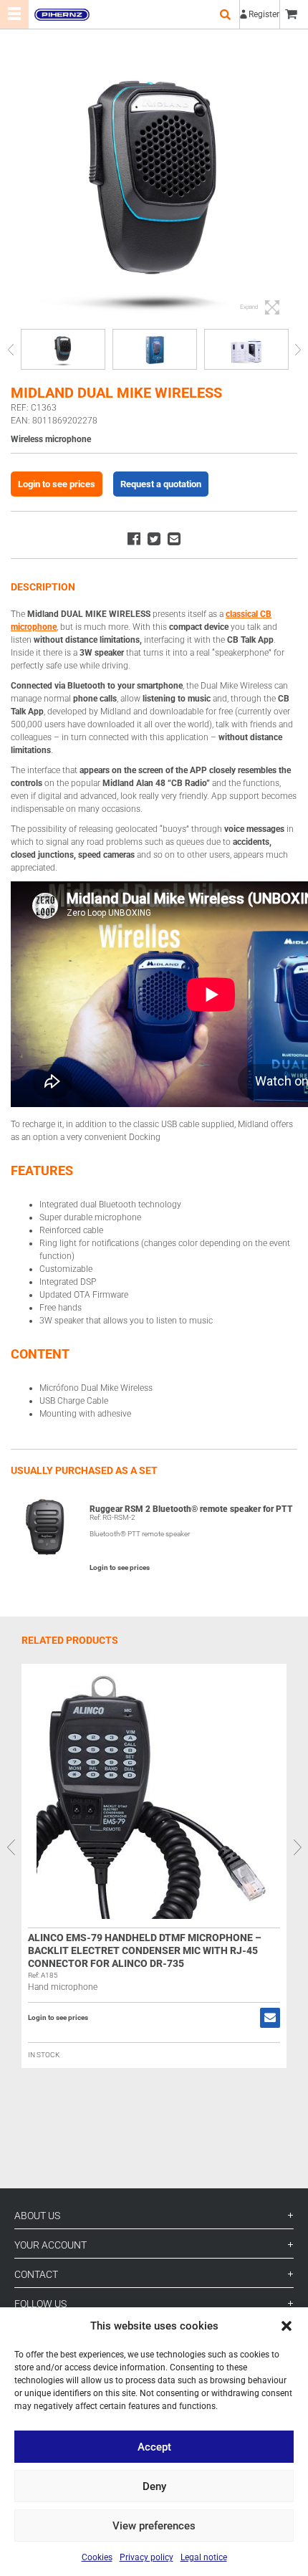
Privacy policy (146, 2557)
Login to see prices (57, 484)
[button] (287, 2326)
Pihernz (62, 14)
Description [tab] (43, 587)
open (225, 14)
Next (298, 349)
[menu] (14, 14)
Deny (154, 2486)
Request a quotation (161, 484)
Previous (10, 349)
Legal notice (204, 2557)
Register (264, 14)
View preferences (154, 2526)
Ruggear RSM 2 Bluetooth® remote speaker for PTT (191, 1509)
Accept (154, 2447)
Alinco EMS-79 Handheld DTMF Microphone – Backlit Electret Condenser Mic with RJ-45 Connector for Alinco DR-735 (145, 1950)
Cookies (97, 2557)
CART (294, 14)
